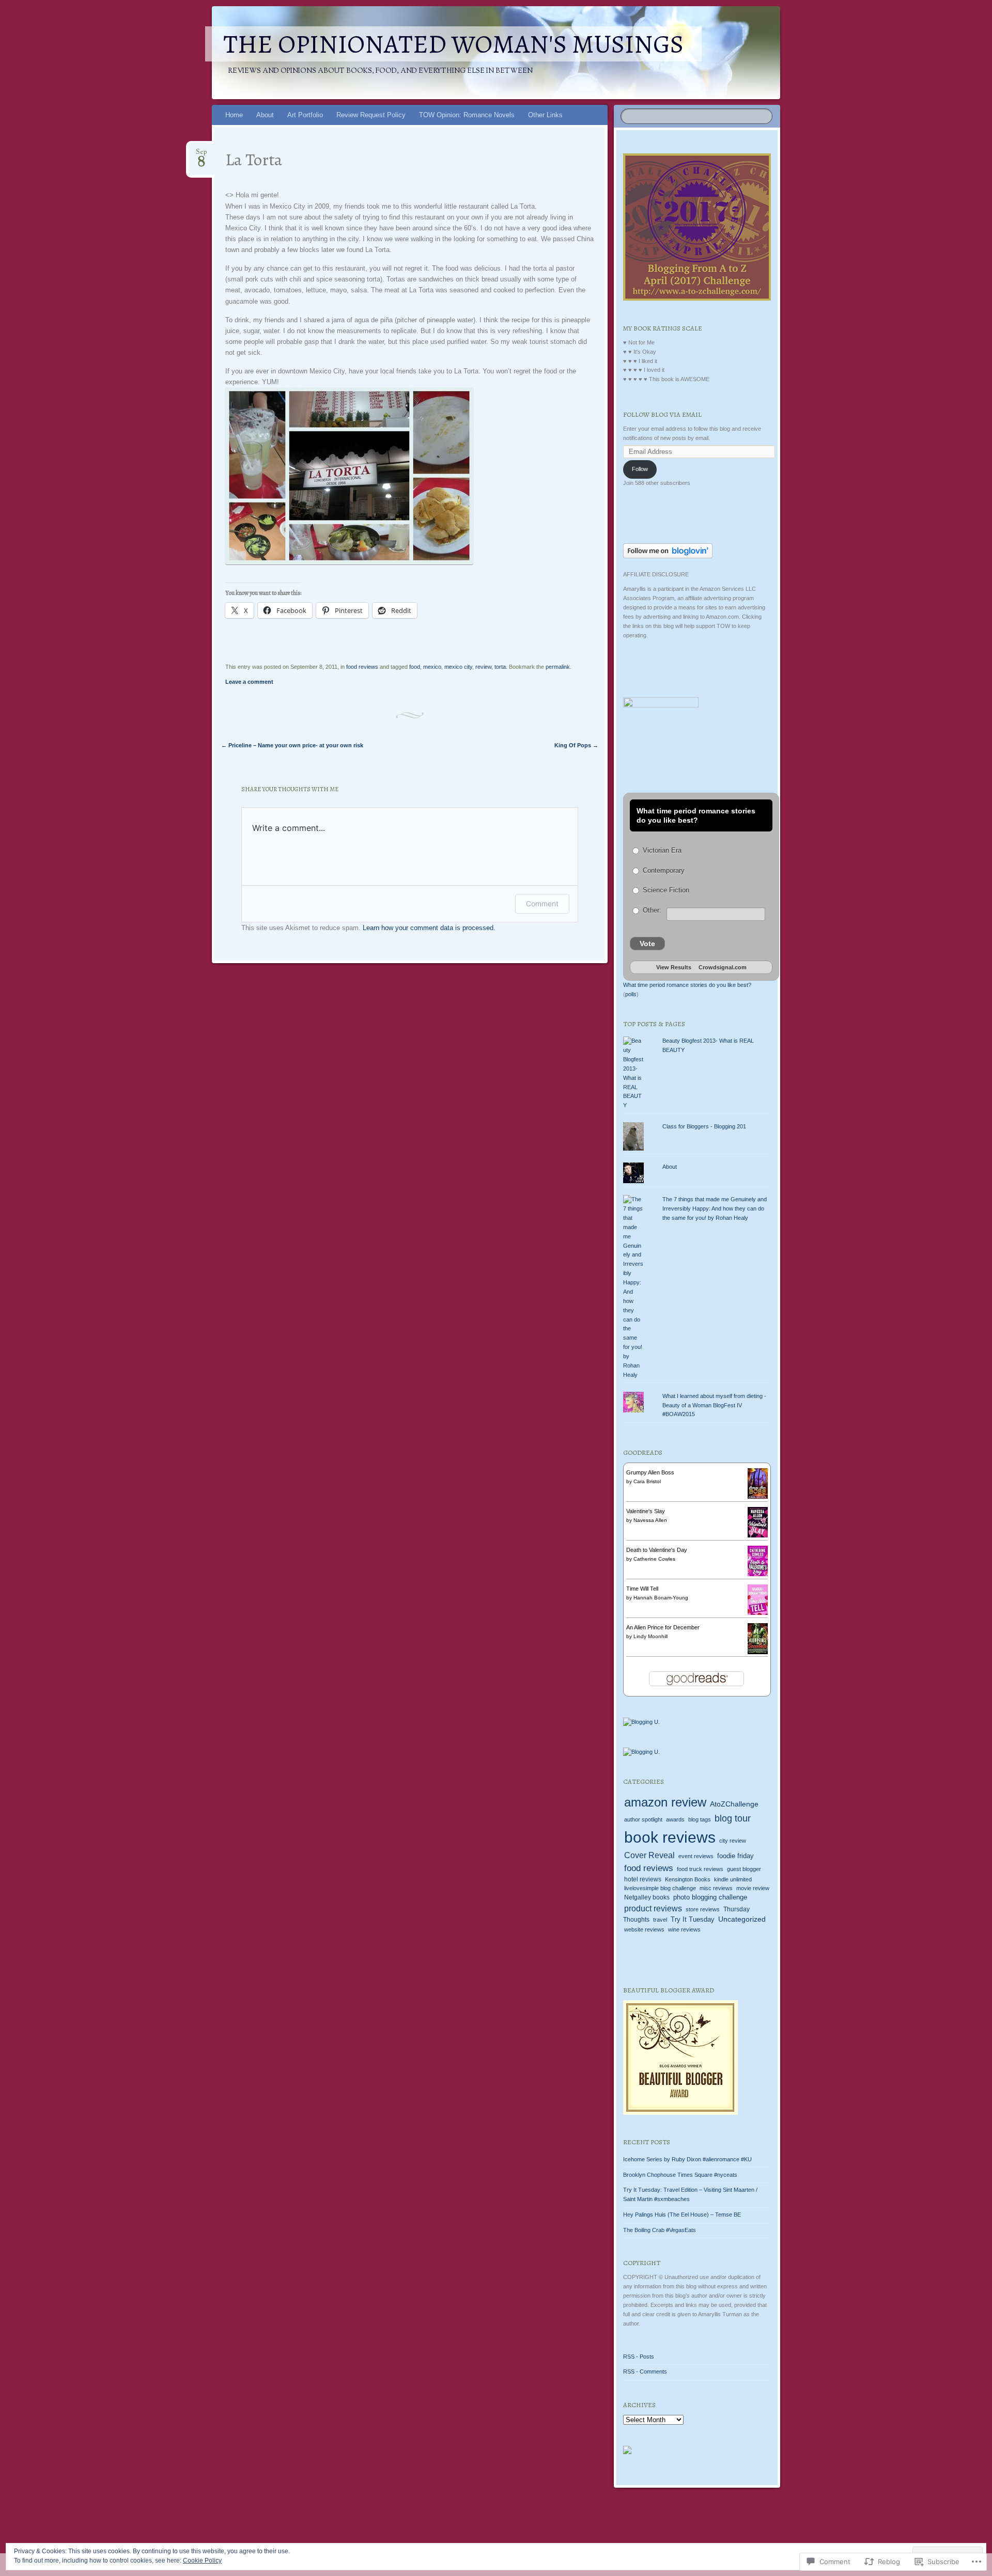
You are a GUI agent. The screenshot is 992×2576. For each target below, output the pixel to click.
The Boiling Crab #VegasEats (660, 2230)
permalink (558, 667)
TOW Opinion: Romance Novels (467, 115)
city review (733, 1841)
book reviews (670, 1837)
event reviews (696, 1856)
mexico (432, 667)
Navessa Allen (650, 1520)
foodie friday (735, 1856)
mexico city (458, 667)
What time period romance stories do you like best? (687, 985)
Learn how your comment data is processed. (429, 928)
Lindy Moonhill (650, 1636)
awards (675, 1819)
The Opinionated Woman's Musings (453, 44)
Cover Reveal (649, 1855)
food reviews (362, 667)
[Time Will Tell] (758, 1613)
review (483, 667)
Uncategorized (742, 1919)
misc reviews (716, 1888)
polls (631, 994)
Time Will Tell (642, 1589)
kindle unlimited (733, 1879)
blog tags (700, 1819)
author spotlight (643, 1819)
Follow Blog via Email (662, 414)
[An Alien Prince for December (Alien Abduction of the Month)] (758, 1652)
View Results (674, 967)
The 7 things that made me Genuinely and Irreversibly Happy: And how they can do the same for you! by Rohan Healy (715, 1208)
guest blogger (744, 1869)
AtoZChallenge (734, 1804)
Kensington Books (688, 1879)
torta (500, 667)
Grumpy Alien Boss (650, 1472)
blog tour (733, 1818)
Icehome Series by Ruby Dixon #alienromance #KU (688, 2159)
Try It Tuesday (693, 1920)
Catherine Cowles (654, 1559)
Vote (647, 944)
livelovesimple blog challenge (660, 1888)
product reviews (653, 1909)
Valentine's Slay (646, 1511)
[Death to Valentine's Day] (758, 1574)
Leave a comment (249, 682)
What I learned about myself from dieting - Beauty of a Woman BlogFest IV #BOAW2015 (714, 1405)
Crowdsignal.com (723, 967)
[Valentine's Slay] (758, 1535)
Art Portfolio (305, 115)
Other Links (545, 115)
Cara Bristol (647, 1481)
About (265, 115)
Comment (542, 904)
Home (234, 115)
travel (660, 1920)
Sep (202, 155)
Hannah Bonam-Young (661, 1598)
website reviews (644, 1929)
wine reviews (684, 1929)
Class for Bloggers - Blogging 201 (704, 1126)
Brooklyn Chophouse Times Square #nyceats (680, 2175)
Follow (640, 469)
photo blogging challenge (710, 1897)
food (415, 667)
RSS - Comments (645, 2371)
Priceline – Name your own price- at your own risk (292, 745)
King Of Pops (576, 745)
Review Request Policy (371, 115)
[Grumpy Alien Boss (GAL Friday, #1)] (758, 1497)
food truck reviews (700, 1869)
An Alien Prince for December (663, 1627)
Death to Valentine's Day (657, 1550)
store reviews (703, 1909)
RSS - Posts (639, 2357)
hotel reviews (643, 1879)
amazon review (665, 1802)
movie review (753, 1888)
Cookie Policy (202, 2561)
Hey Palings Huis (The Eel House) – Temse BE (682, 2214)
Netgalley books (647, 1897)
